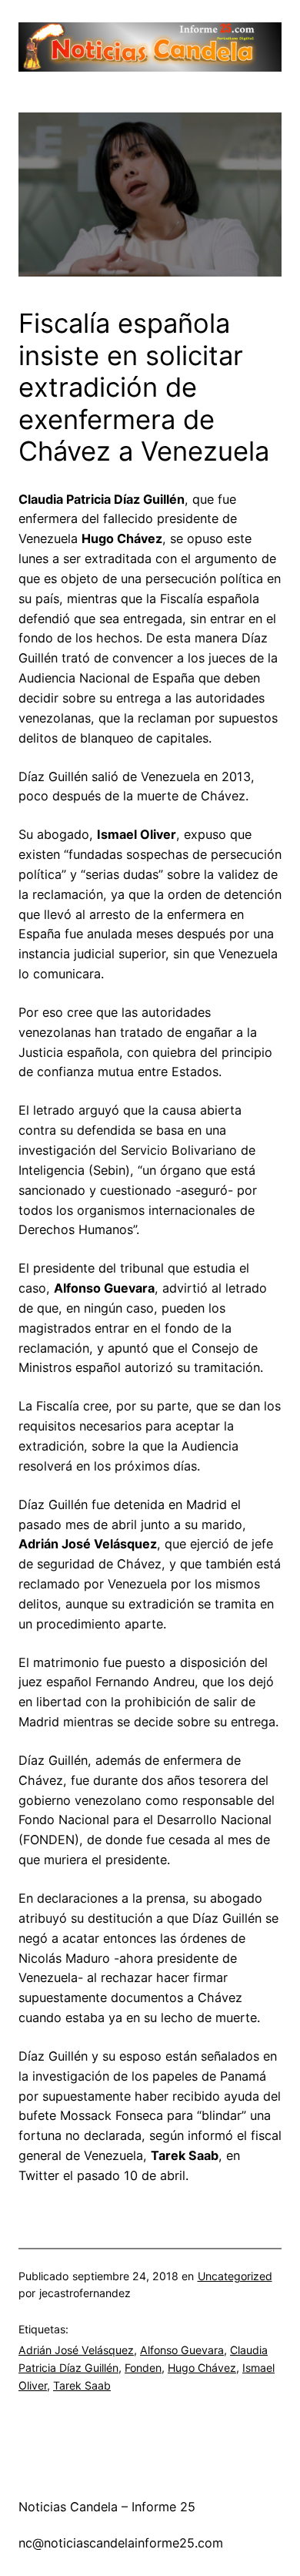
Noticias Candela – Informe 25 (107, 2507)
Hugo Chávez (202, 2368)
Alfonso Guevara (182, 2350)
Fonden (143, 2368)
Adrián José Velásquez (76, 2350)
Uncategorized (235, 2276)
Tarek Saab (82, 2385)
